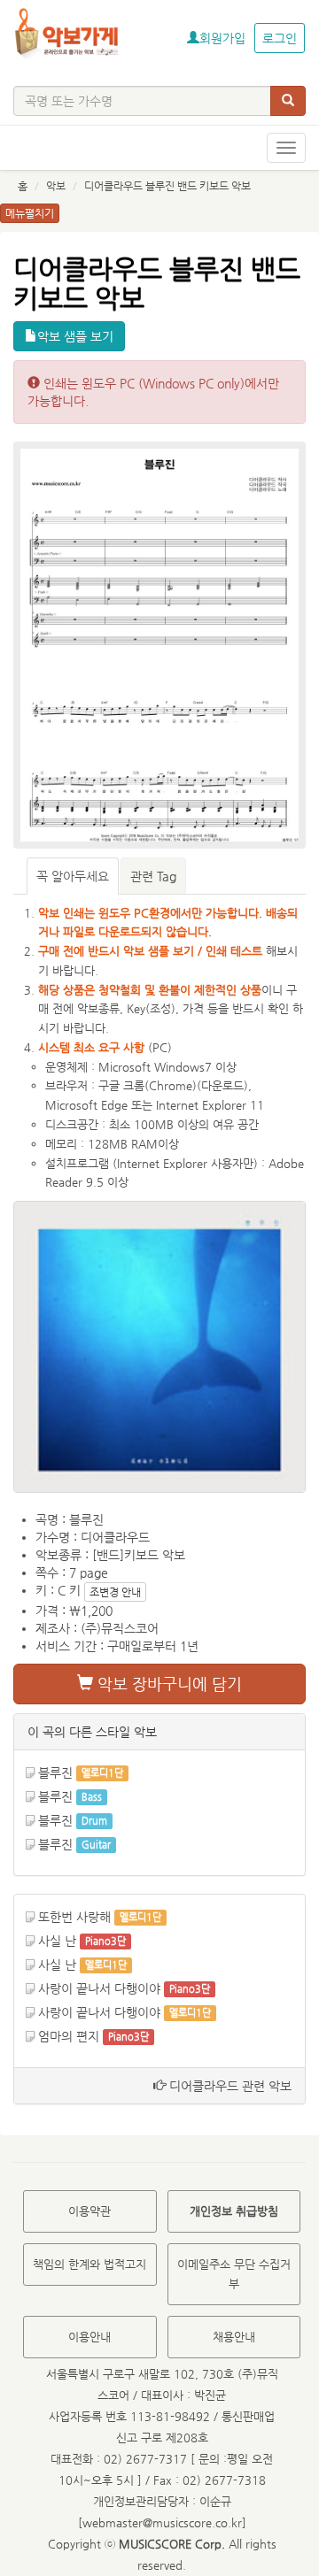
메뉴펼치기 (30, 213)
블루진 (55, 1772)
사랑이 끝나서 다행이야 (99, 1988)
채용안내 (234, 2337)
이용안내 (89, 2337)
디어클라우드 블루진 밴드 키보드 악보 (167, 186)
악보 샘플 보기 (75, 336)
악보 (56, 186)
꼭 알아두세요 (73, 876)
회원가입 (222, 38)
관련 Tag (153, 876)
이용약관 (89, 2211)
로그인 (280, 38)
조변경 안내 (115, 1592)
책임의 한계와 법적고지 (89, 2264)
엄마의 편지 (69, 2036)
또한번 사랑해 (74, 1917)
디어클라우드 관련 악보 (229, 2086)
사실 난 (57, 1941)
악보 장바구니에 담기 (167, 1684)
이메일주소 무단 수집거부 (234, 2274)
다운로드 (222, 1085)
